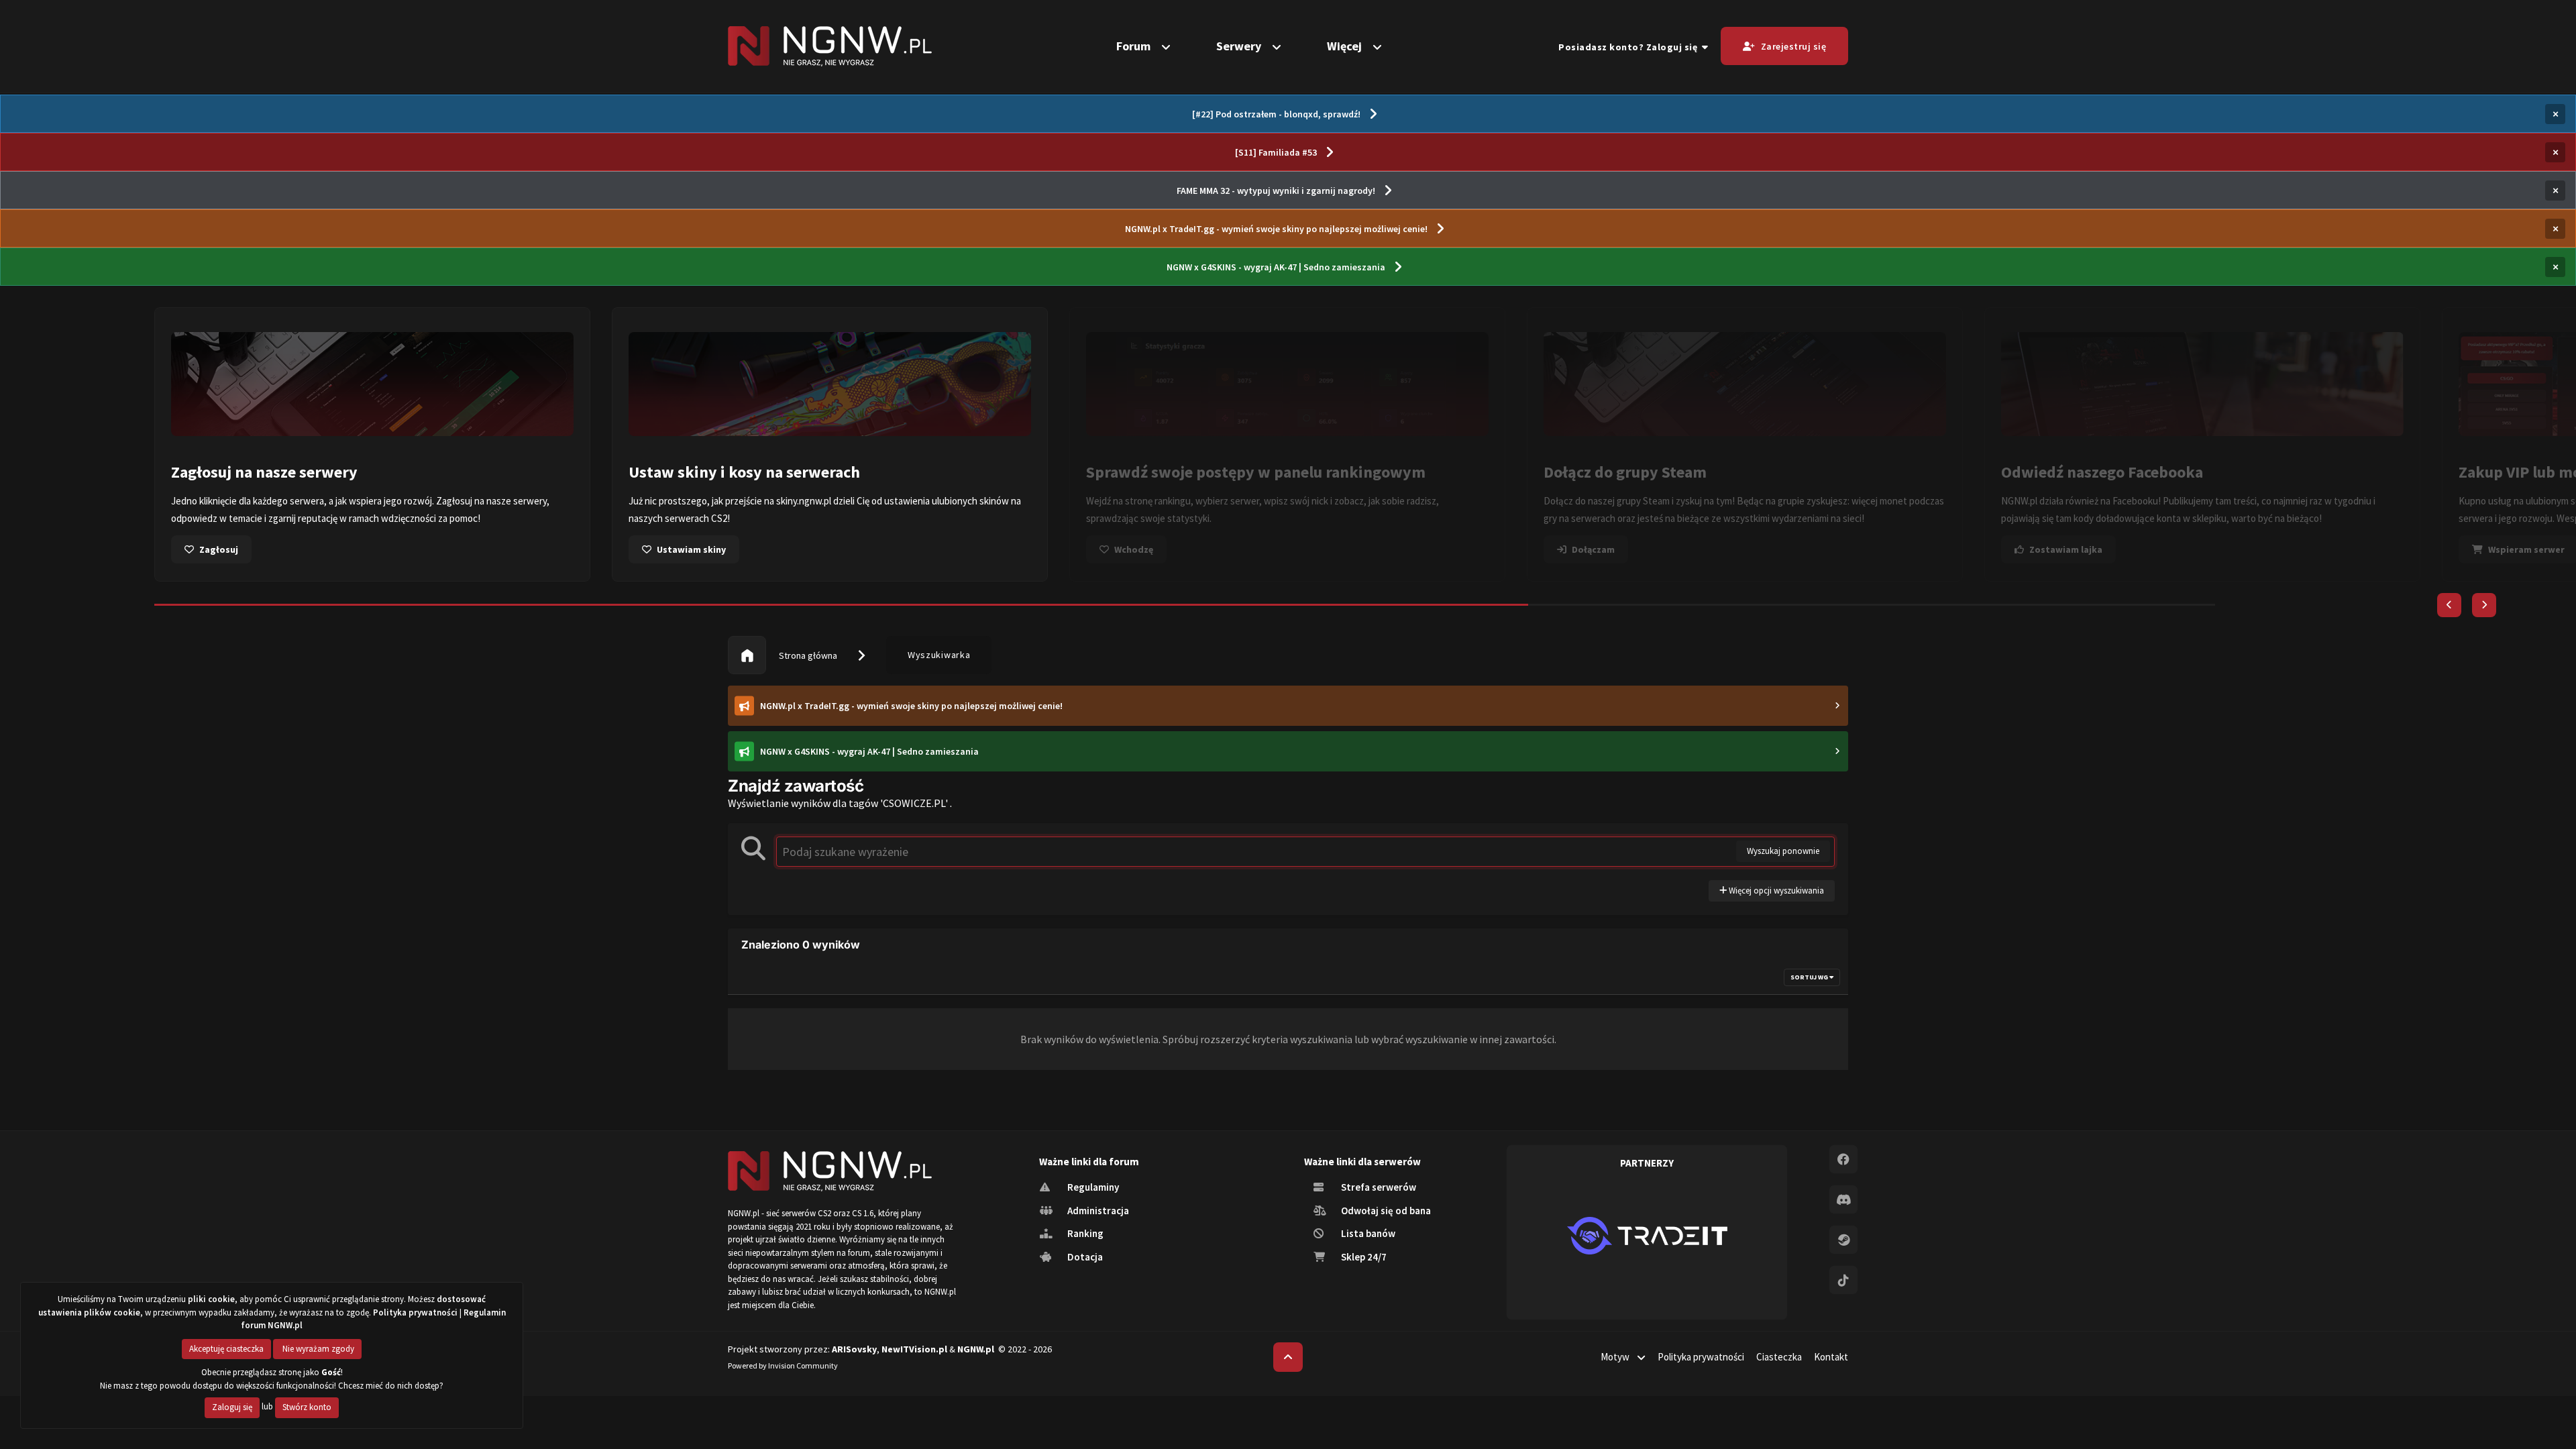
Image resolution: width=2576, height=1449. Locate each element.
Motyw (1616, 1357)
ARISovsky (854, 1349)
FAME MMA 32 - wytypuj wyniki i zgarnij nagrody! (1276, 191)
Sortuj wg (1810, 977)
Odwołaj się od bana (1385, 1211)
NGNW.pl (976, 1349)
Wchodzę (1134, 549)
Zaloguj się (232, 1407)
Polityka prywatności (1701, 1357)
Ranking (1084, 1233)
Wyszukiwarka (939, 655)
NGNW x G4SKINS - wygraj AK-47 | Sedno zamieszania (1276, 267)
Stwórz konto (307, 1407)
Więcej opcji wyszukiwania (1775, 891)
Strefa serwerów (1378, 1187)
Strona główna (807, 655)
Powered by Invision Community (783, 1365)
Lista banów (1367, 1233)
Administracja (1097, 1211)
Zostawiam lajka (2066, 549)
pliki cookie (211, 1299)
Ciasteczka (1779, 1357)
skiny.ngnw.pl (804, 501)
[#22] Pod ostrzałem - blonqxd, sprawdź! (1276, 114)
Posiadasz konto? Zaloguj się (1630, 47)
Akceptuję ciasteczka (226, 1349)
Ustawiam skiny (691, 549)
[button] (2449, 605)
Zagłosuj (219, 549)
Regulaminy (1092, 1187)
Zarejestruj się (1794, 46)
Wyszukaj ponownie (1783, 851)
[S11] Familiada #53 (1276, 152)
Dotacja (1084, 1257)
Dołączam (1593, 549)
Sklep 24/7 (1363, 1257)
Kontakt (1831, 1357)
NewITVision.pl (914, 1349)
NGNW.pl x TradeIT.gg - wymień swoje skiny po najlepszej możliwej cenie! (1276, 229)
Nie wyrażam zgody (317, 1349)
